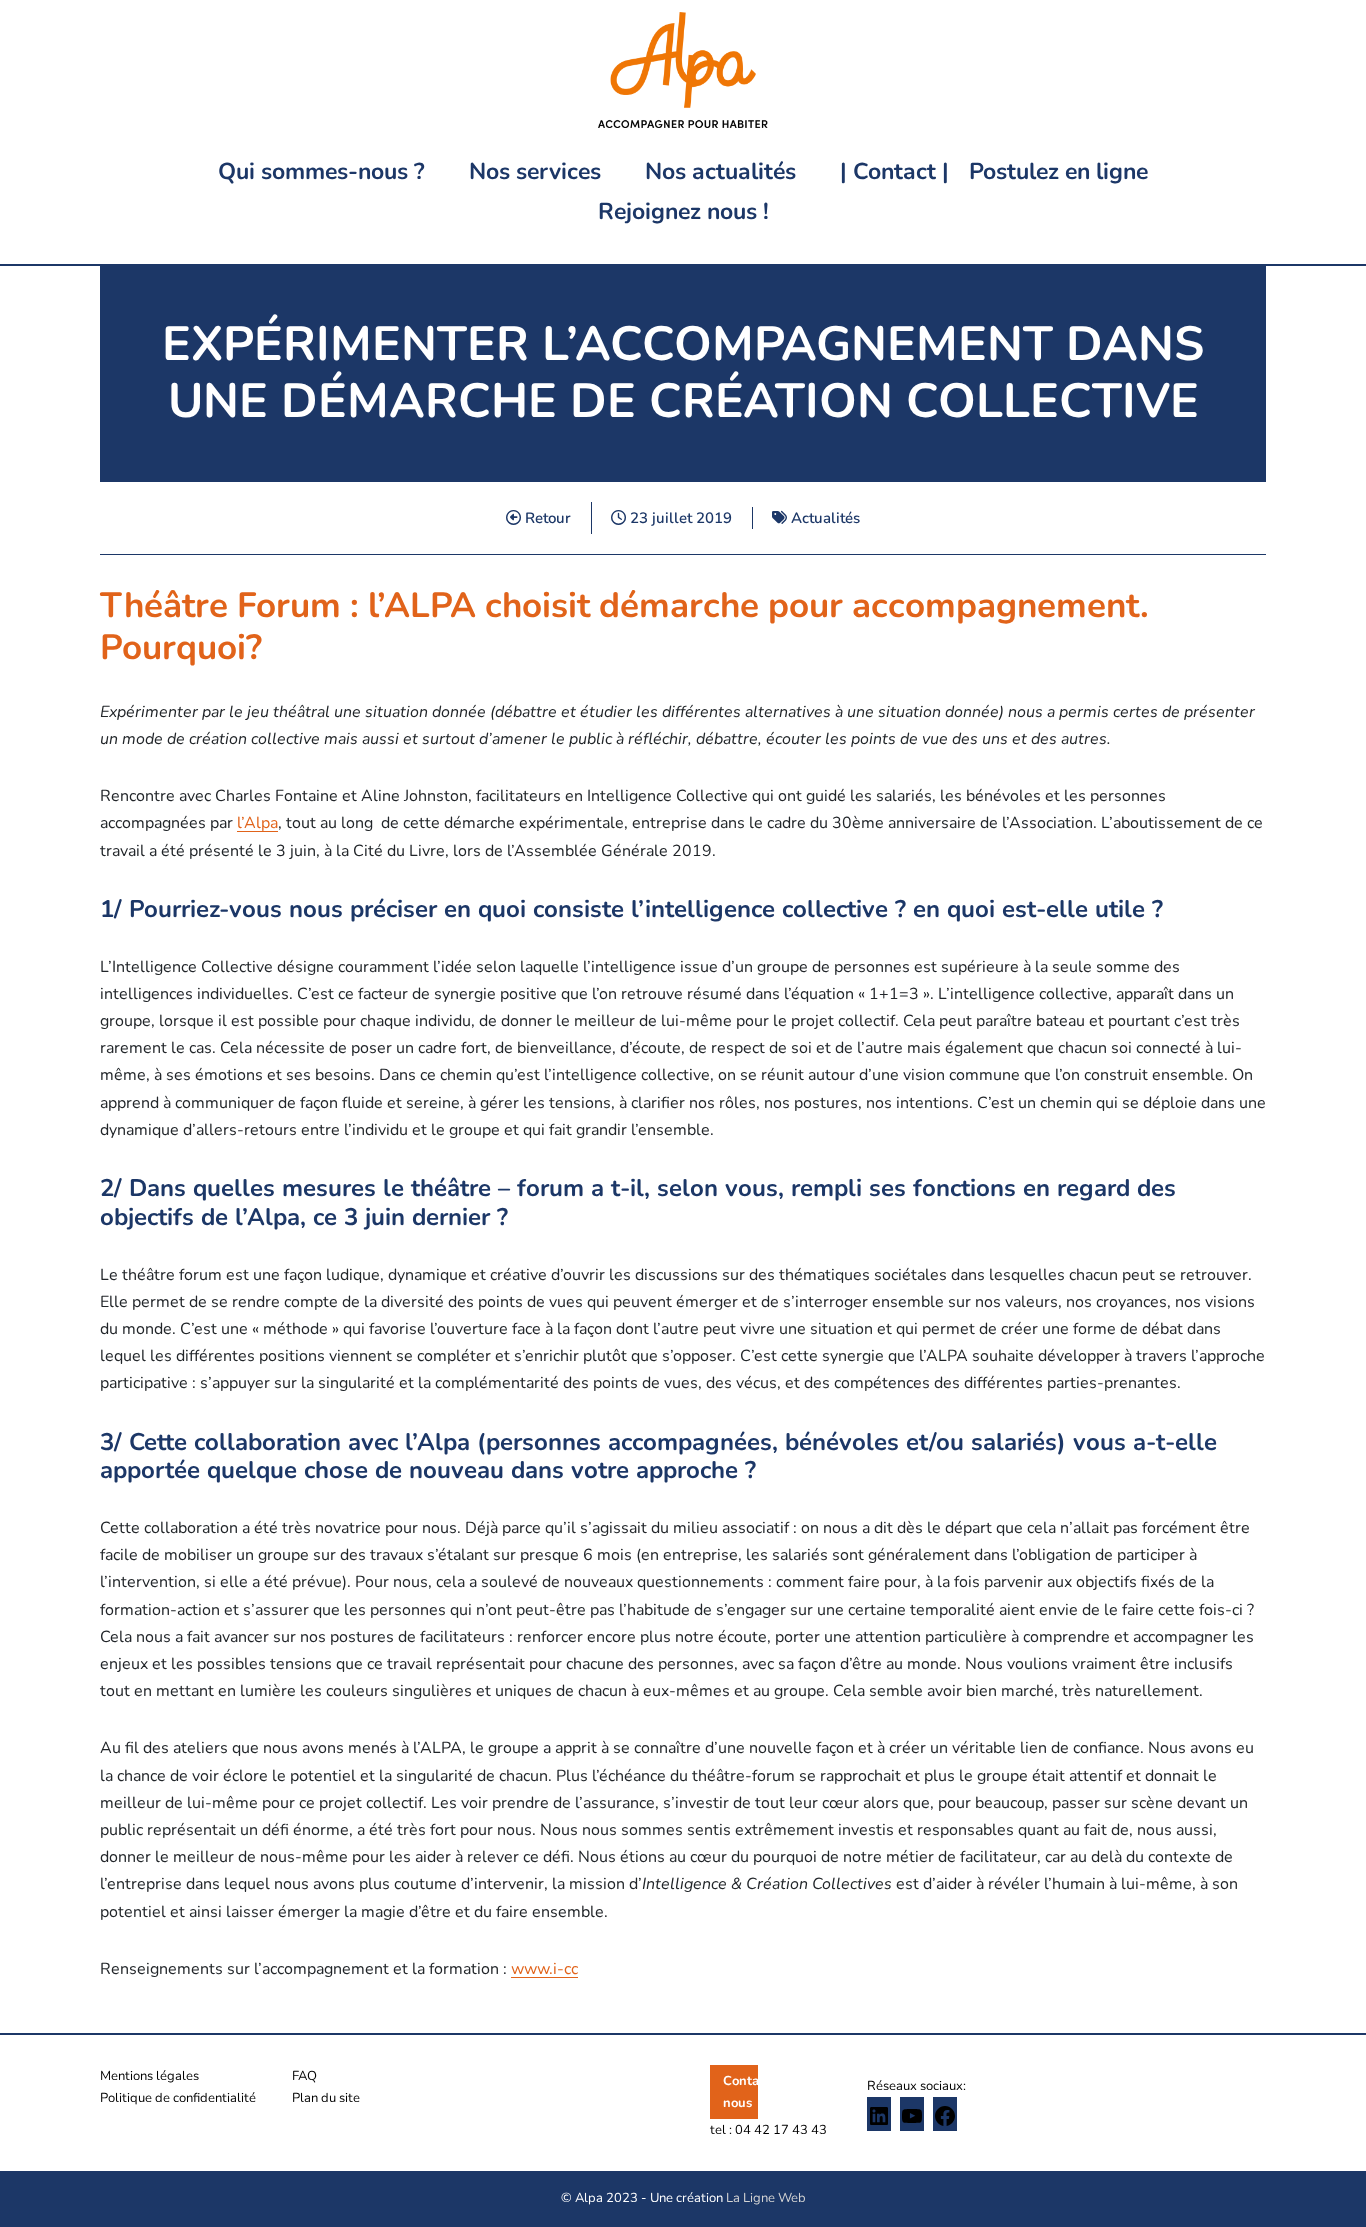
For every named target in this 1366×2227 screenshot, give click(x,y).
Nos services (535, 171)
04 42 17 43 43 (781, 2130)
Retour (546, 518)
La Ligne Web (766, 2198)
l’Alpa (257, 823)
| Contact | (894, 171)
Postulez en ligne (1058, 171)
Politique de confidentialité (178, 2098)
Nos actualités (720, 171)
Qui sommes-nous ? (321, 171)
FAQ (304, 2076)
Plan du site (326, 2098)
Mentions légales (149, 2076)
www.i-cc (544, 1969)
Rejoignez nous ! (683, 211)
